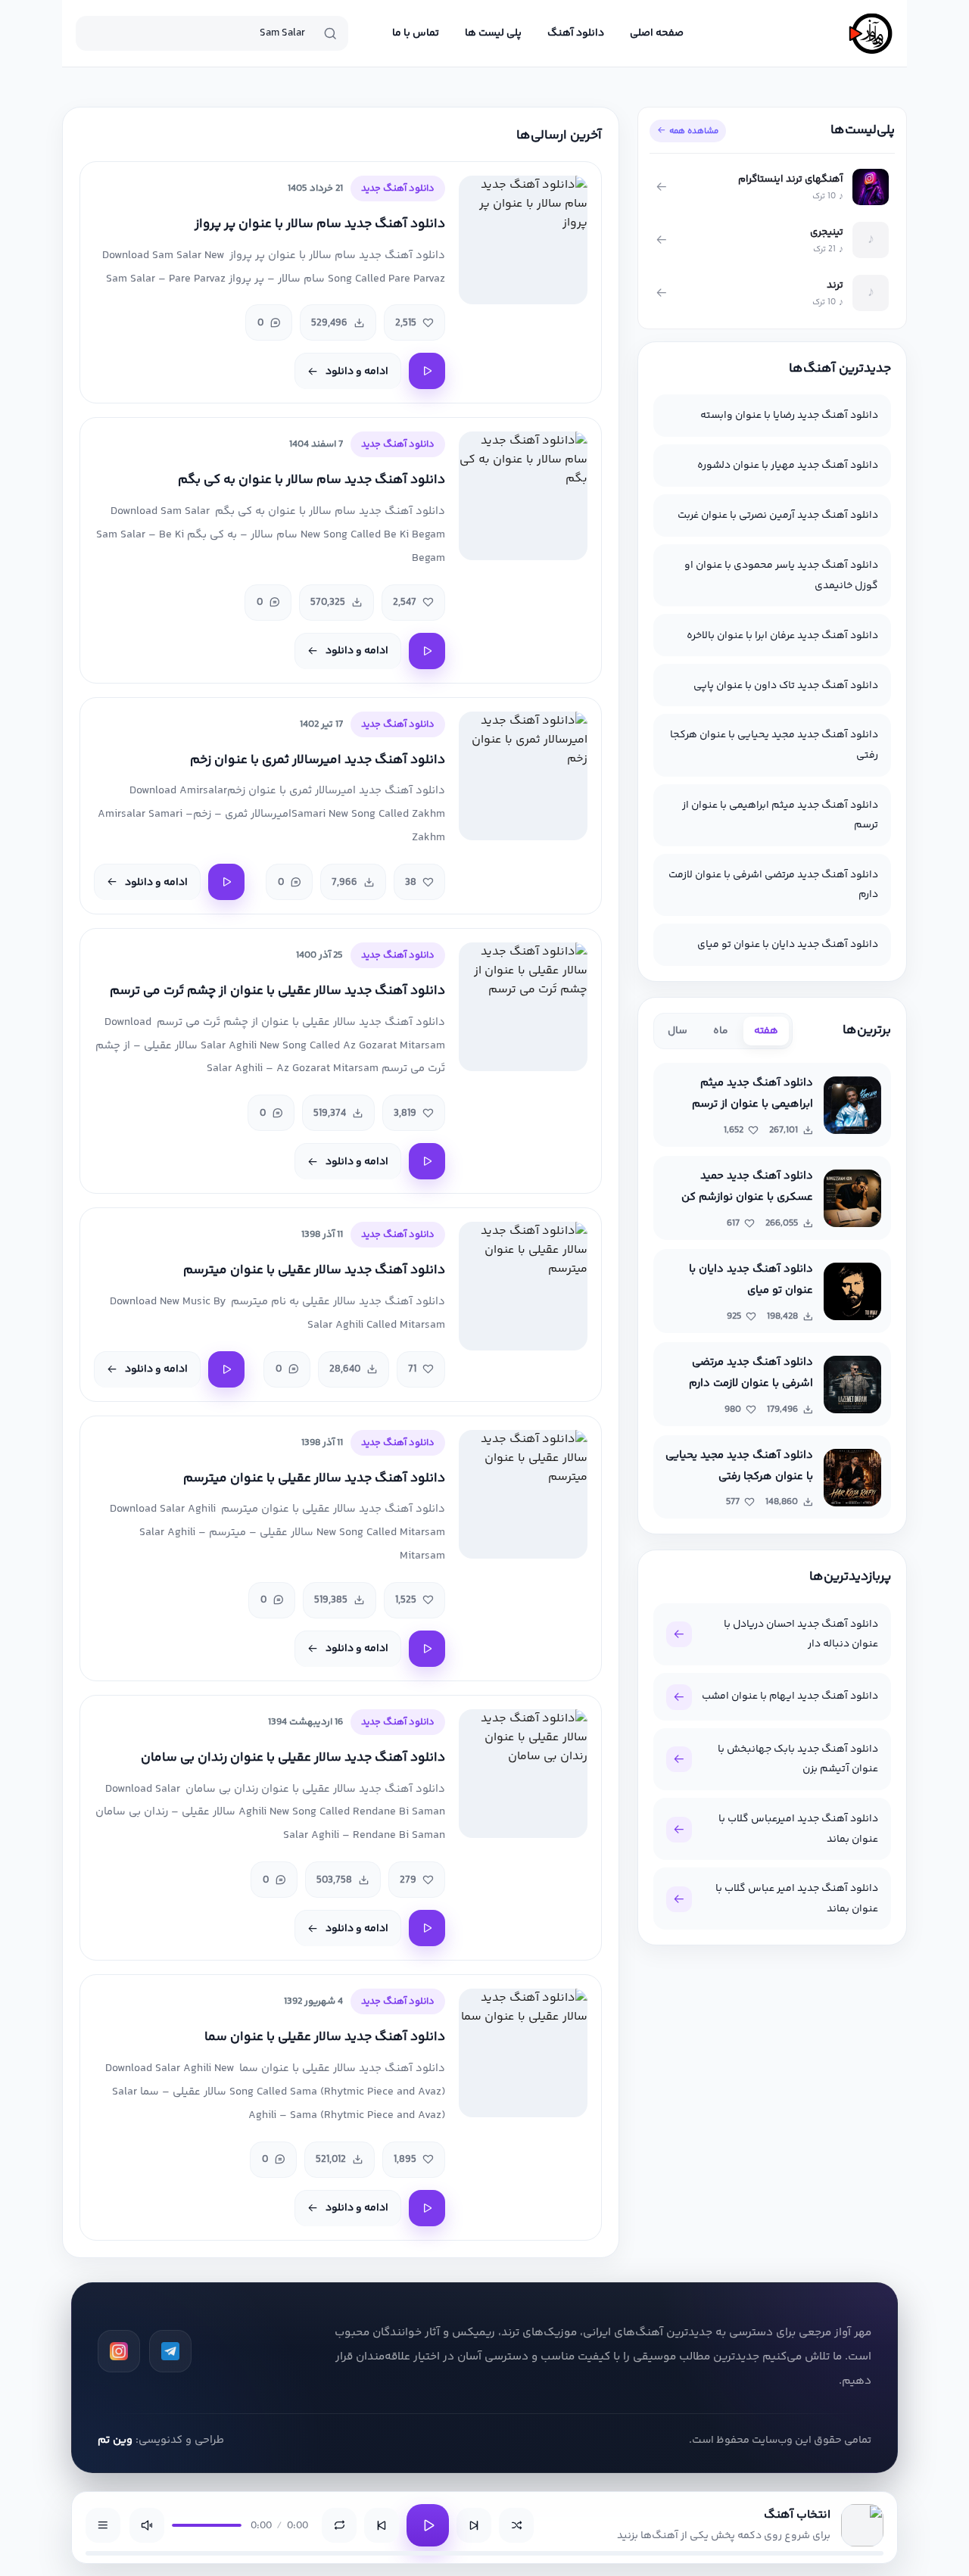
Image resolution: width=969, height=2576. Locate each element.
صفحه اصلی (657, 33)
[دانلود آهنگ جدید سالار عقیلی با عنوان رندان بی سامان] (523, 1774)
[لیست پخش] (103, 2525)
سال (678, 1031)
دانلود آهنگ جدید (398, 188)
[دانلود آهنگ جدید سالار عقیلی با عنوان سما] (523, 2053)
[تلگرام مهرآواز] (170, 2351)
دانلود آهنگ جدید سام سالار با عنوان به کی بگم (312, 480)
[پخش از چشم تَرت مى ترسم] (427, 1161)
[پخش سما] (427, 2208)
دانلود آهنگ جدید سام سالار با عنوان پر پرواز (320, 224)
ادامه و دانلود (357, 372)
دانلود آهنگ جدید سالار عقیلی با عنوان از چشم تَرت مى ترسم (277, 991)
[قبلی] (382, 2525)
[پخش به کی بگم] (427, 651)
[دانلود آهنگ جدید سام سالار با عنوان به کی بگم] (523, 496)
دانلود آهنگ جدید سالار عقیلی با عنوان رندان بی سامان (293, 1758)
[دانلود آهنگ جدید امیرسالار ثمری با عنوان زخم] (523, 776)
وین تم (115, 2440)
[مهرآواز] (871, 33)
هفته (766, 1031)
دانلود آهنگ (576, 33)
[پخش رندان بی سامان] (427, 1928)
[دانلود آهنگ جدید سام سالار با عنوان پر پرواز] (523, 240)
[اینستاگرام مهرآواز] (119, 2351)
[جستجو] (330, 33)
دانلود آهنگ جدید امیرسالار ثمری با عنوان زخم (318, 760)
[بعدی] (474, 2525)
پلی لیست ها (493, 33)
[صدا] (147, 2525)
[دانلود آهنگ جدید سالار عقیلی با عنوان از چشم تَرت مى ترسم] (523, 1007)
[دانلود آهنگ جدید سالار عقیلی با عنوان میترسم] (523, 1286)
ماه (721, 1031)
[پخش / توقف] (428, 2525)
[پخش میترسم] (226, 1369)
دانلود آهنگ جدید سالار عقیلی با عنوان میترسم (314, 1271)
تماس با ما (416, 33)
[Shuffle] (516, 2525)
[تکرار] (339, 2525)
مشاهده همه (694, 131)
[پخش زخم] (226, 882)
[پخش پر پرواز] (427, 371)
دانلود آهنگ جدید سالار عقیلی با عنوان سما (325, 2037)
